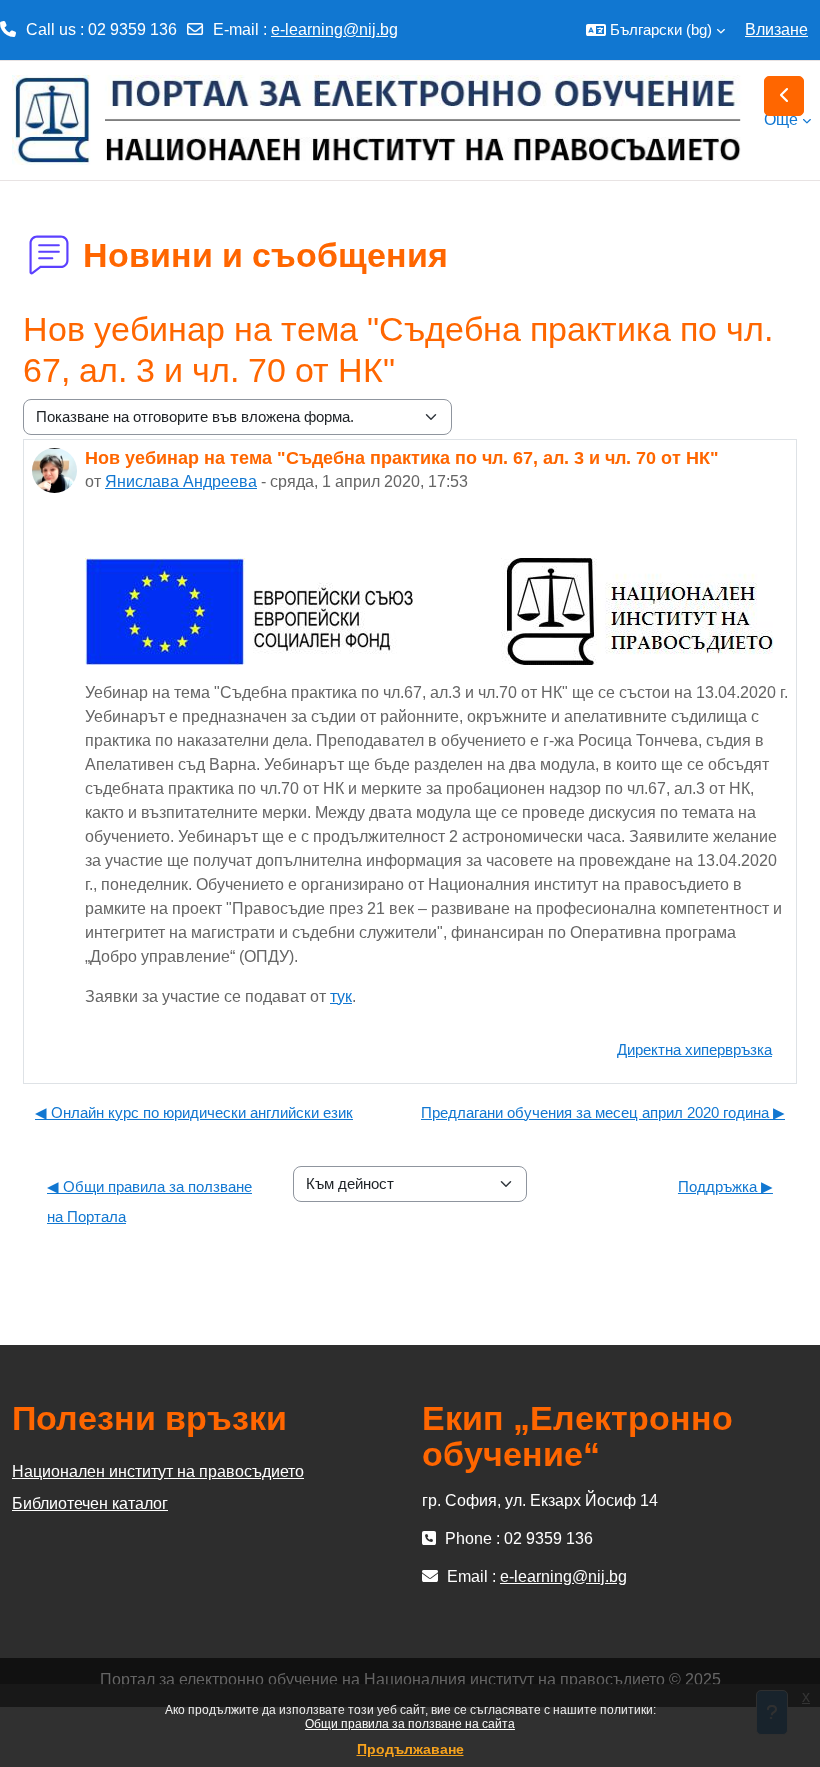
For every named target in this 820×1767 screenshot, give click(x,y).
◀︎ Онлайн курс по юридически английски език (194, 1112)
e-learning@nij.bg (334, 29)
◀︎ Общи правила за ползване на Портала (149, 1201)
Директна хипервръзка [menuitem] (694, 1049)
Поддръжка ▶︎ (725, 1186)
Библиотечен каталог (90, 1503)
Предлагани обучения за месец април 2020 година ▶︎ (603, 1112)
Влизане (776, 29)
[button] (655, 30)
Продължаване (410, 1749)
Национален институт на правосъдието (158, 1471)
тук (341, 996)
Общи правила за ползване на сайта (410, 1724)
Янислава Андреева (181, 481)
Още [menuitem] (781, 119)
